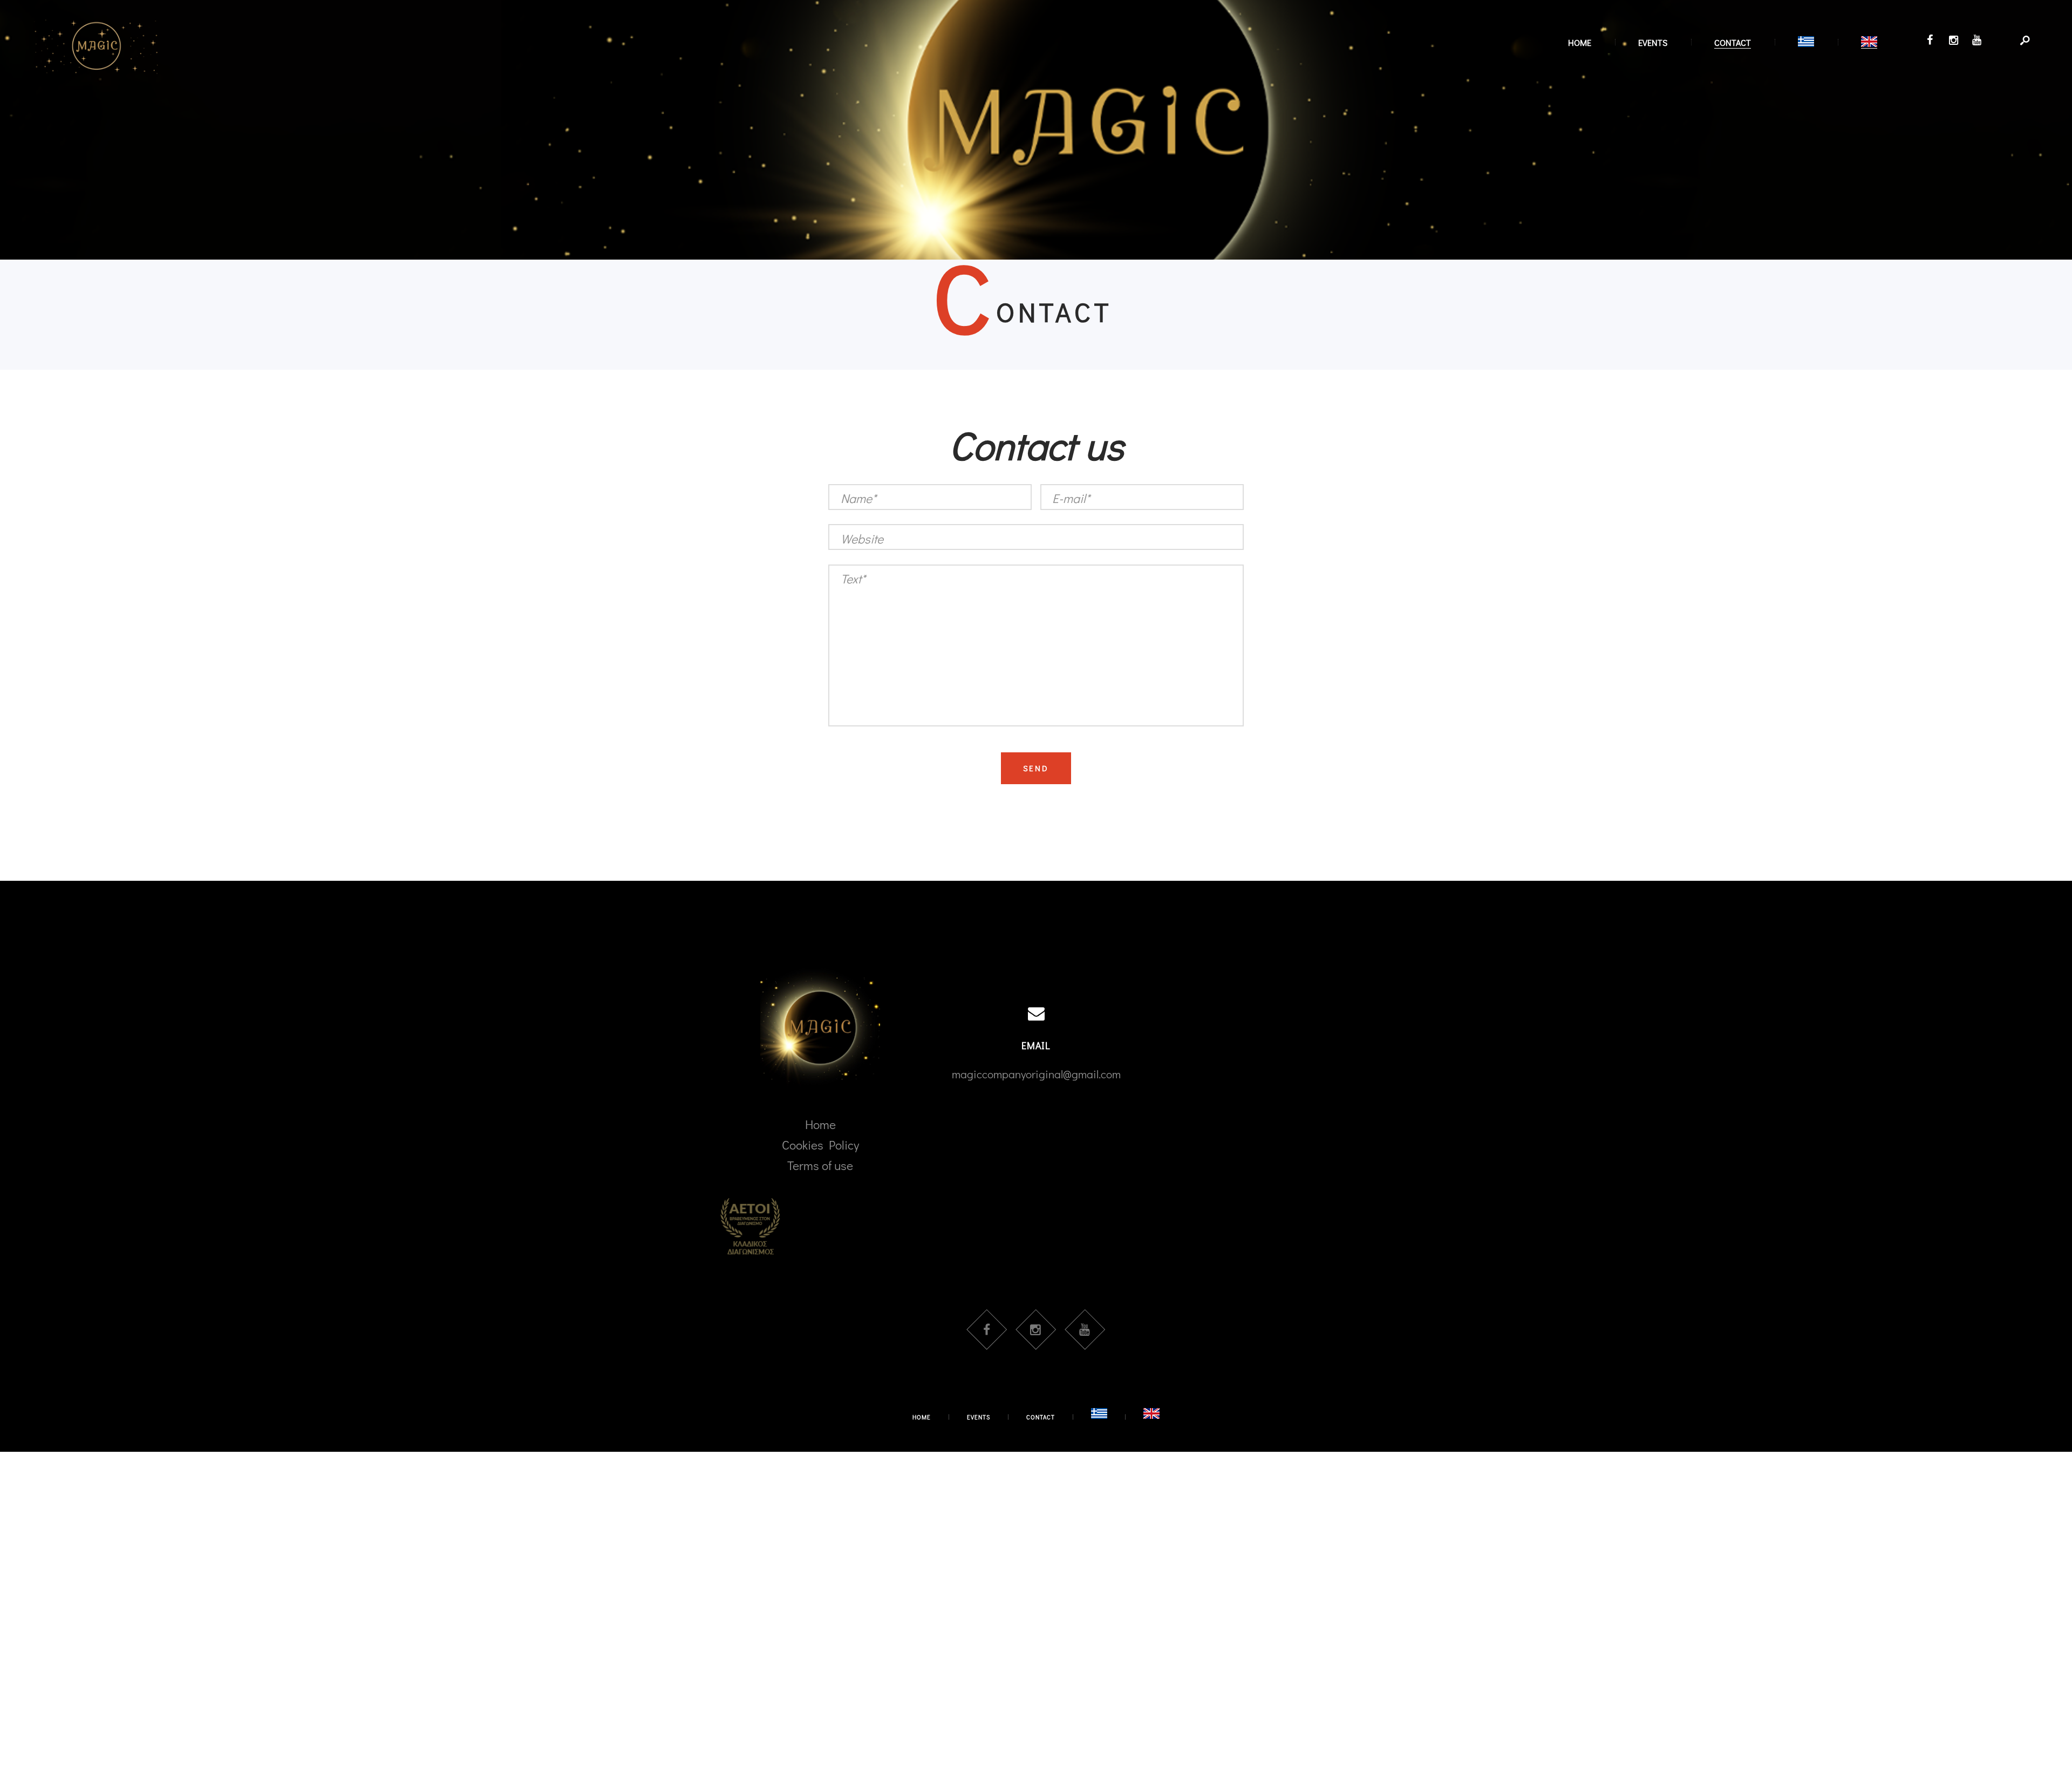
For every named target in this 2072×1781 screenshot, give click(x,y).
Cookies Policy (820, 1145)
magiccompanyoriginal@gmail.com (1036, 1074)
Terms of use (820, 1165)
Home (820, 1124)
